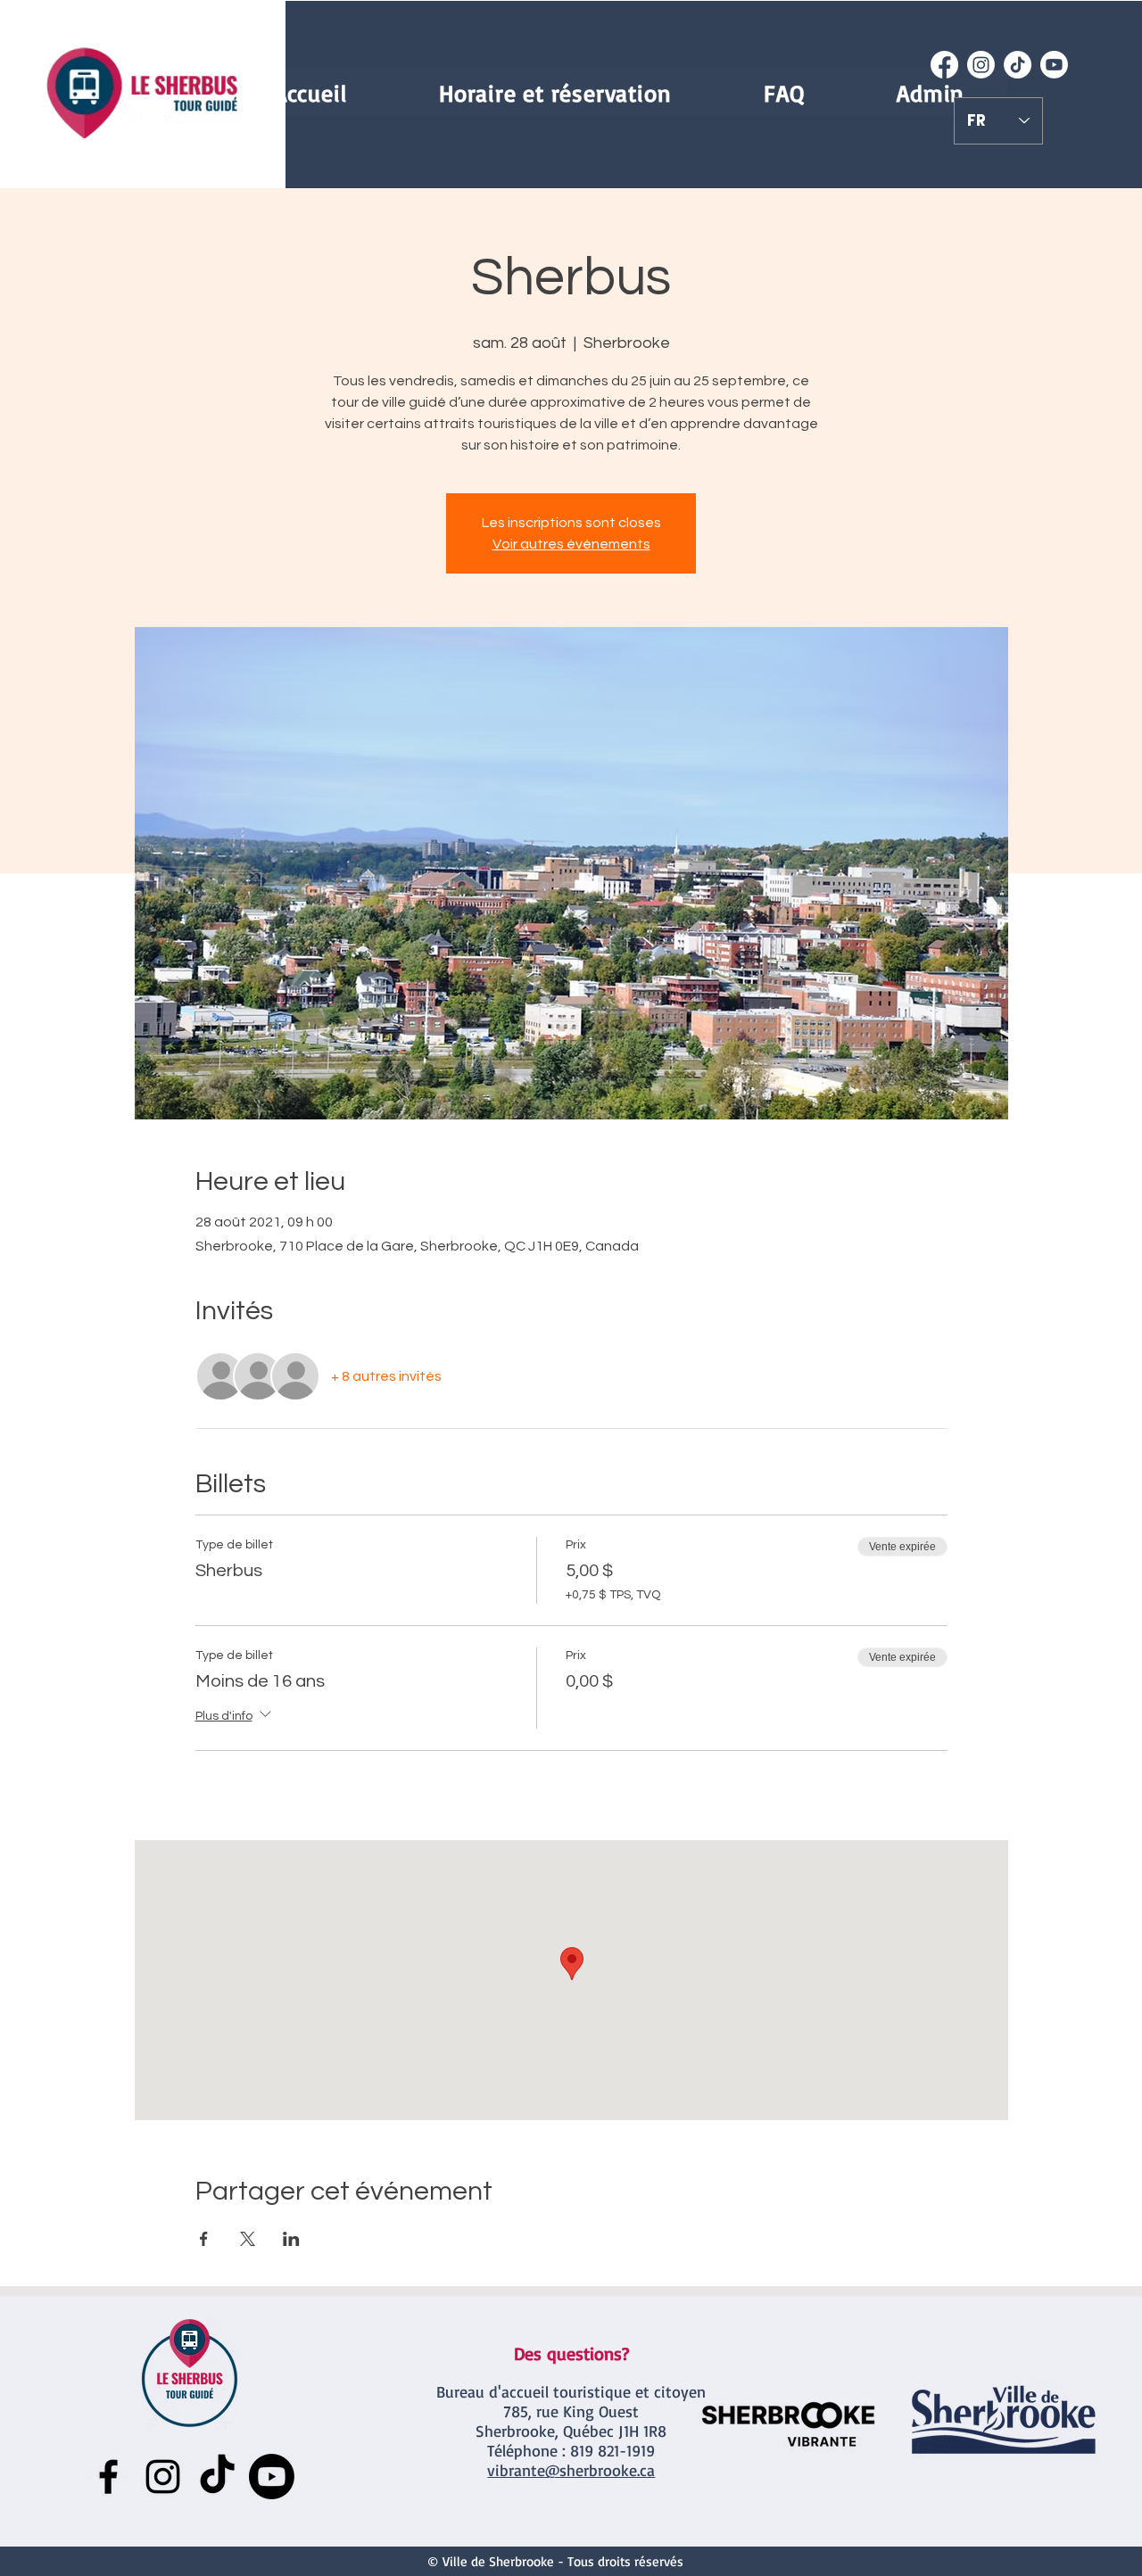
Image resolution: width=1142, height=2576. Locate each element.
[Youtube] (1054, 65)
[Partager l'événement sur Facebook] (204, 2239)
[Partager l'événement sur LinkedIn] (291, 2239)
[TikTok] (1018, 65)
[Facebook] (944, 65)
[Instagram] (981, 65)
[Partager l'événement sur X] (248, 2239)
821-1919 (624, 2450)
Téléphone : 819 (540, 2450)
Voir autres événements (571, 544)
